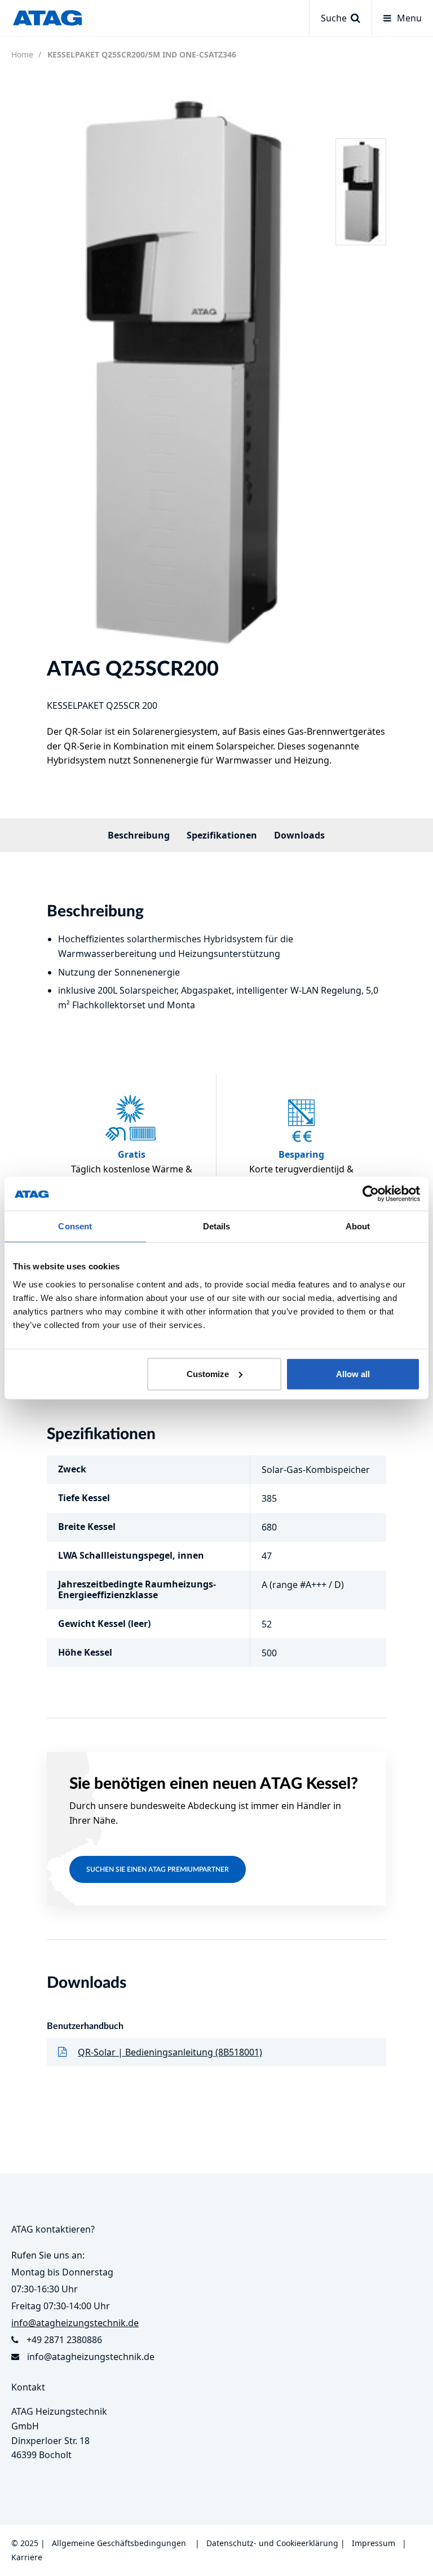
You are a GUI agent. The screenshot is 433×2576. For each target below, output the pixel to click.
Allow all (353, 1373)
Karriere (27, 2557)
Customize (208, 1373)
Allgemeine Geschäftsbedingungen (119, 2543)
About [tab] (358, 1226)
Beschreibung (139, 835)
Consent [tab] (75, 1226)
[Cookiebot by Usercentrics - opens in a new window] (371, 1194)
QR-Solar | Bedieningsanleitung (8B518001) (170, 2052)
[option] (182, 371)
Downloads (299, 835)
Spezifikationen (222, 835)
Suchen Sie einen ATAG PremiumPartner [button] (158, 1869)
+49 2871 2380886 (64, 2340)
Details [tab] (217, 1226)
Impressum (374, 2543)
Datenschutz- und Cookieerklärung (272, 2543)
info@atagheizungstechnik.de (91, 2357)
